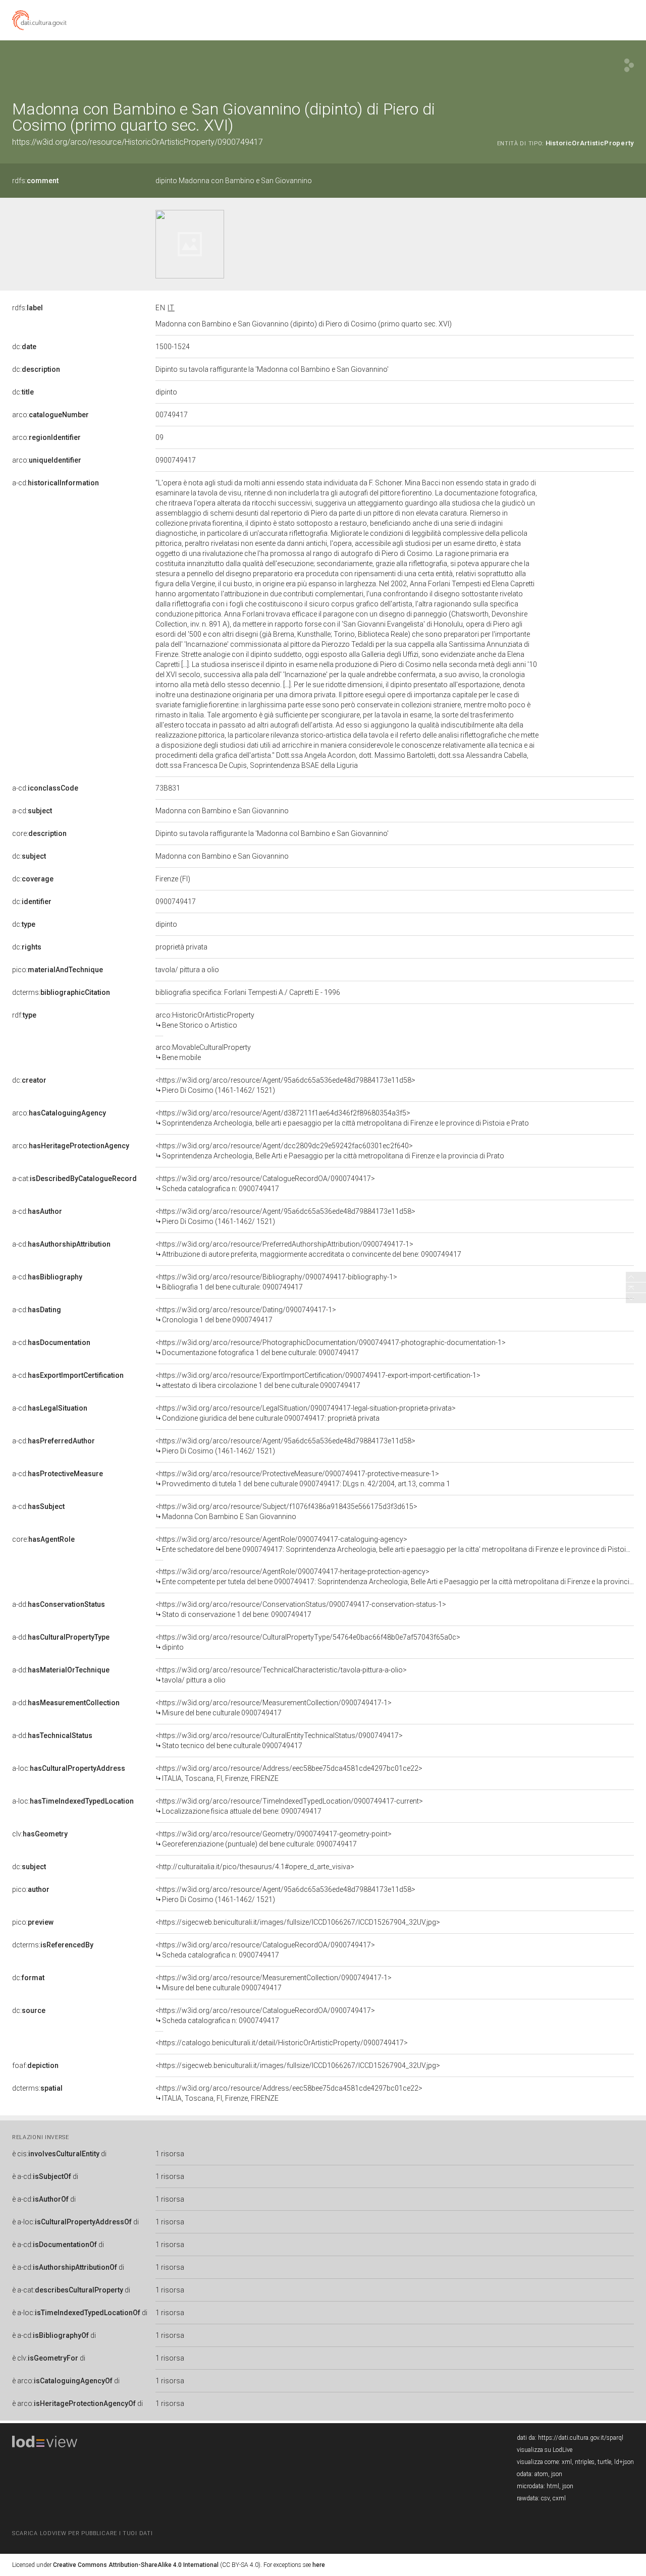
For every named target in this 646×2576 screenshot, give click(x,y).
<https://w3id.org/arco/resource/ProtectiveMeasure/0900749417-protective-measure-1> (303, 1479)
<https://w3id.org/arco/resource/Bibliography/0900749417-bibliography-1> (276, 1282)
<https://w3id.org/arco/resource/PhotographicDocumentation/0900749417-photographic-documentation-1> (331, 1348)
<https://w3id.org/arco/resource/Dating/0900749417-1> (246, 1315)
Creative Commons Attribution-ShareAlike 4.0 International (136, 2565)
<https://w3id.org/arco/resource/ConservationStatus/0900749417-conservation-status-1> (301, 1609)
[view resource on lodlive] (629, 65)
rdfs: (35, 181)
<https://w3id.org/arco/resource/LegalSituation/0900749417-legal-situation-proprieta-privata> (306, 1413)
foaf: (35, 2065)
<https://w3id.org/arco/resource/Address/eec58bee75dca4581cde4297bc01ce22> (289, 1773)
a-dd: (59, 1604)
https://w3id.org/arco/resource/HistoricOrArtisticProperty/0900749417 (138, 142)
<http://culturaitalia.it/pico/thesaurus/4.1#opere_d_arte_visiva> (255, 1867)
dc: (24, 347)
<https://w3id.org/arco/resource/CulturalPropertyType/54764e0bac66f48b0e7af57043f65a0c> (308, 1642)
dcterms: (61, 992)
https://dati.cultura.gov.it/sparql (581, 2438)
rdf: (24, 1015)
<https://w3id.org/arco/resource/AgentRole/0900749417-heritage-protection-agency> (395, 1577)
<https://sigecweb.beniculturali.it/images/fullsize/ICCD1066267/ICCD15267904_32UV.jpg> (298, 1922)
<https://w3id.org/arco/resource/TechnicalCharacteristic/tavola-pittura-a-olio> (281, 1675)
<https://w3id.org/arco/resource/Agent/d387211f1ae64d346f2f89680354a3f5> (342, 1118)
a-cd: (56, 483)
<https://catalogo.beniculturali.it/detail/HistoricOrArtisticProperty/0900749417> (282, 2043)
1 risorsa (170, 2154)
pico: (58, 970)
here (319, 2565)
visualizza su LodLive (545, 2450)
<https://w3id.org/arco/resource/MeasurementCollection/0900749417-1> (274, 1708)
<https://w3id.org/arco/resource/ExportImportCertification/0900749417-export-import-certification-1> (318, 1380)
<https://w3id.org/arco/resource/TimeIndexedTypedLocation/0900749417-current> (289, 1806)
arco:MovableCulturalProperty (203, 1052)
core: (39, 833)
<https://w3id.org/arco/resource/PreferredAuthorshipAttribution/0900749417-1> (308, 1249)
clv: (40, 1834)
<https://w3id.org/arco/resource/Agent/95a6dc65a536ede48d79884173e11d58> (285, 1085)
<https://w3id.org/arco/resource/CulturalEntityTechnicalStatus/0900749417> (279, 1741)
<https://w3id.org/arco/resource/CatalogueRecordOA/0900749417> (265, 1184)
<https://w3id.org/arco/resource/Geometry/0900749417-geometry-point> (274, 1839)
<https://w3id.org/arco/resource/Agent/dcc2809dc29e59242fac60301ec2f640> (330, 1151)
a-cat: (74, 1179)
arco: (50, 415)
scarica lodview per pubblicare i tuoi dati (82, 2533)
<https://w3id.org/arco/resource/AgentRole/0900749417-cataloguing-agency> (395, 1544)
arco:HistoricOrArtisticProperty (205, 1020)
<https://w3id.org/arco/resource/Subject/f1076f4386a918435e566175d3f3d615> (286, 1511)
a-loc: (69, 1768)
